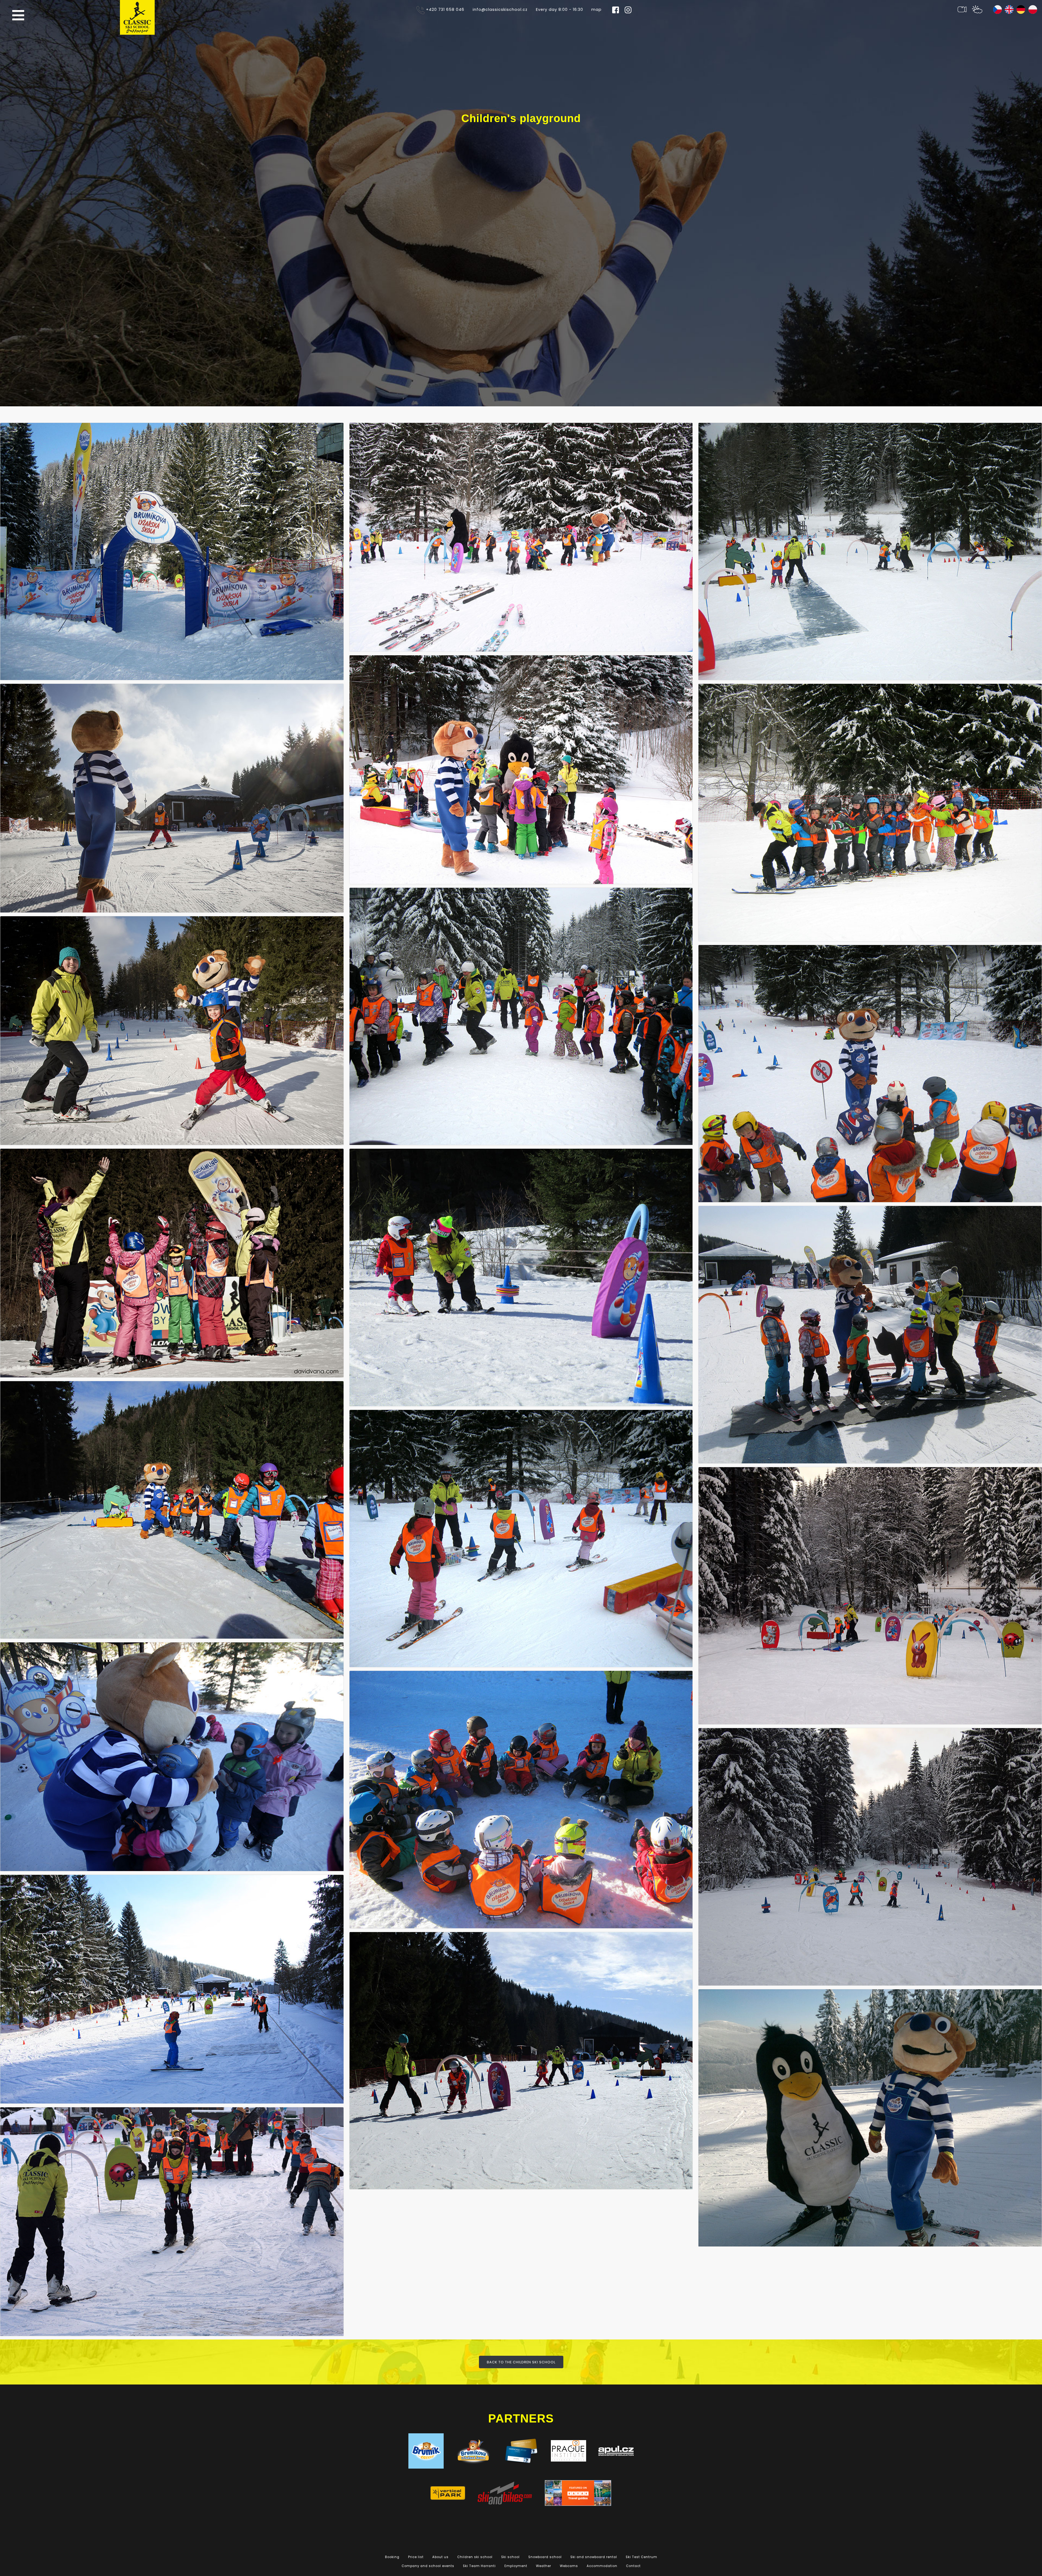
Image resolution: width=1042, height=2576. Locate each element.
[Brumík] (426, 2451)
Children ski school (475, 2557)
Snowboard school (545, 2557)
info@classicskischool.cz (500, 9)
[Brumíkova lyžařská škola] (474, 2451)
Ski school (510, 2557)
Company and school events (428, 2566)
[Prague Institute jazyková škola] (568, 2451)
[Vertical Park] (448, 2493)
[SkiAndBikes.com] (505, 2493)
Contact (633, 2566)
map (596, 9)
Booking (392, 2557)
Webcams (569, 2566)
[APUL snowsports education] (616, 2451)
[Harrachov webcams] (962, 9)
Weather (544, 2566)
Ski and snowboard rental (594, 2557)
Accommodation (602, 2566)
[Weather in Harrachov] (977, 9)
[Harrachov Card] (521, 2451)
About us (440, 2557)
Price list (416, 2557)
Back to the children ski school (521, 2362)
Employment (516, 2566)
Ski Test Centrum (641, 2557)
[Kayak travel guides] (578, 2493)
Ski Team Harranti (479, 2566)
